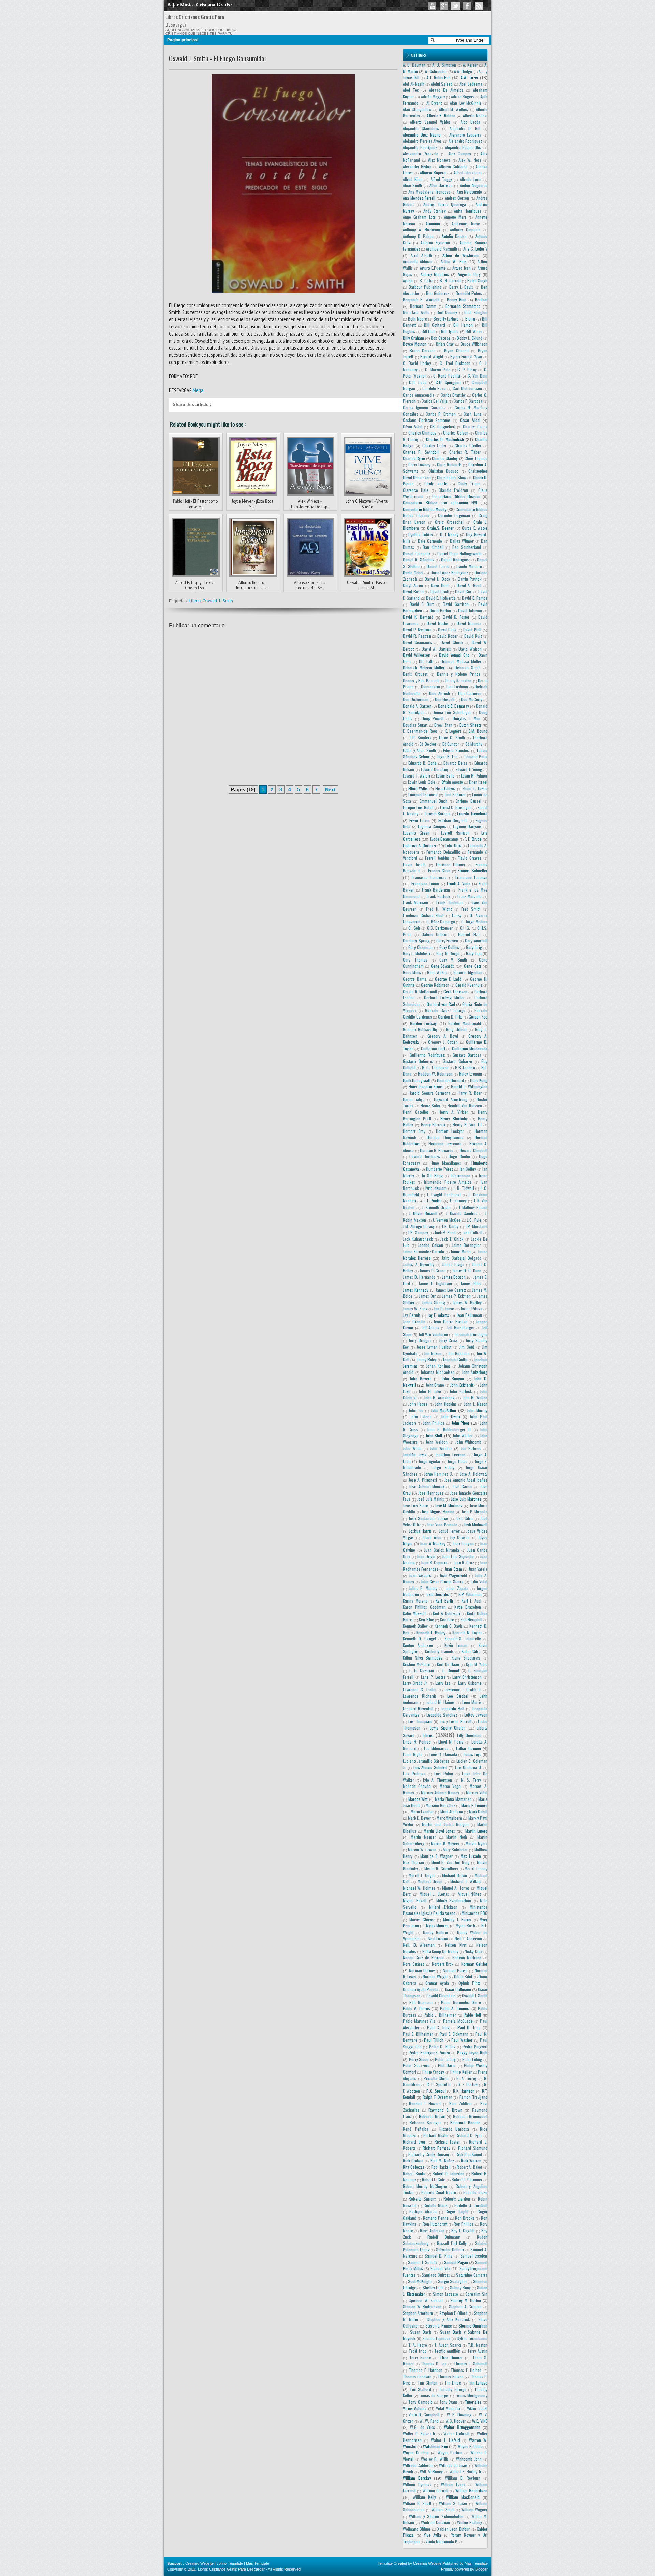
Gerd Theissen (455, 991)
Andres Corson (457, 198)
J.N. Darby (450, 1226)
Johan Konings (438, 1366)
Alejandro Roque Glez (463, 147)
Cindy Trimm (469, 483)
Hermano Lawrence (445, 1144)
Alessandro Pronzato (421, 153)
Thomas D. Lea (434, 2364)
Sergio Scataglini (452, 2281)
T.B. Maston (478, 2345)
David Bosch (413, 591)
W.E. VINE (480, 2421)
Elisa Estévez (446, 788)
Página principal (183, 40)
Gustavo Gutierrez (418, 1061)
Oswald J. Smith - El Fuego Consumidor (218, 58)
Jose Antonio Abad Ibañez (466, 1480)
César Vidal (413, 426)
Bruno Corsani (422, 350)
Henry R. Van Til (467, 1125)
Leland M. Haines (440, 1702)
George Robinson (435, 985)
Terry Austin (477, 2351)
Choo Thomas (476, 458)
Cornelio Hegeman (454, 515)
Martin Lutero (476, 1831)
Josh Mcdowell (476, 1525)
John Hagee (418, 1404)
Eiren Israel (478, 782)
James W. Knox (415, 1308)
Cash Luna (473, 414)
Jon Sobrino (471, 1448)
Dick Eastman (457, 687)
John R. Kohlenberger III (449, 1429)
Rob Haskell (441, 2167)
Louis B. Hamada (443, 1754)
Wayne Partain (450, 2453)
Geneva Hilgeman (468, 972)
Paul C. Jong (438, 2027)
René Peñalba (416, 2129)
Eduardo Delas (455, 763)
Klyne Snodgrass (466, 1658)
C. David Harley (417, 363)
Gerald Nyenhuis (469, 985)
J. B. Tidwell (464, 1188)
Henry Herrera (433, 1125)
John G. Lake (430, 1391)
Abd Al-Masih (414, 84)
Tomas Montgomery (471, 2395)
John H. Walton (475, 1398)
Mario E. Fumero (474, 1805)
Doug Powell (433, 718)
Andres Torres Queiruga (445, 204)
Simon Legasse (446, 2294)
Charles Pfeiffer (468, 446)
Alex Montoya (439, 160)
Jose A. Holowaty (474, 1474)
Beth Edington (476, 312)
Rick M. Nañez (442, 2160)
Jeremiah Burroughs (471, 1334)
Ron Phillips (464, 2224)
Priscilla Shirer (436, 2078)
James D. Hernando (419, 1277)
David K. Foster (456, 617)
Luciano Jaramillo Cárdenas (426, 1761)
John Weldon (437, 1442)
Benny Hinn (457, 300)
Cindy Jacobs (436, 483)
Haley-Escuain (470, 1074)
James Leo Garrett (451, 1290)
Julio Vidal (479, 1582)
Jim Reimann (459, 1353)
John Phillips (434, 1423)
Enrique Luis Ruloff (418, 807)
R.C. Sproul (436, 2091)
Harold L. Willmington (469, 1087)
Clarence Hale (416, 490)
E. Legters (453, 731)
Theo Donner (451, 2357)
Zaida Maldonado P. (442, 2541)
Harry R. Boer (470, 1093)
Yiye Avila (433, 2535)
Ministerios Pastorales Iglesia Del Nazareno (445, 1910)
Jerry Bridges (420, 1340)
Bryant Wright (432, 357)
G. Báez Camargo (441, 921)
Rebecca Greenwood (470, 2116)
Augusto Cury (469, 274)
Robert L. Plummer (467, 2180)
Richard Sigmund (473, 2148)
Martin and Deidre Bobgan (445, 1824)
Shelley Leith (433, 2287)
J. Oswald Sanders (462, 1213)
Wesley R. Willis (435, 2459)
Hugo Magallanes (446, 1163)
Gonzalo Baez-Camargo (445, 1010)
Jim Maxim (433, 1353)
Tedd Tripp (418, 2351)
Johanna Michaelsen (438, 1372)
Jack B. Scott (445, 1232)
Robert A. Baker (470, 2167)
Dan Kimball (433, 547)
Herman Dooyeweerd (445, 1137)
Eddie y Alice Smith (419, 750)
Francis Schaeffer (473, 871)
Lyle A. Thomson (438, 1780)
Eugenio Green (416, 833)
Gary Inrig (474, 947)
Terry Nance (420, 2357)
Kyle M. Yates (477, 1664)
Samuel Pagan (456, 2262)
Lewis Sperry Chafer (447, 1728)
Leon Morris (472, 1702)
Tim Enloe (453, 2383)
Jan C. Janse (444, 1308)
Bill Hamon (463, 325)
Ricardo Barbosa (454, 2129)
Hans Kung (479, 1080)
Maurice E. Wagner (436, 1856)
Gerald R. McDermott (420, 991)
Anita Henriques (468, 211)
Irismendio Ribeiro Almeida (448, 1182)
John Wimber (441, 1448)
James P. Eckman (456, 1296)
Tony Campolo (420, 2402)
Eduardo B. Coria (423, 763)
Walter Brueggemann (462, 2427)
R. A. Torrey (467, 2078)
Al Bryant (434, 103)
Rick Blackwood (469, 2154)
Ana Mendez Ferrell (419, 198)
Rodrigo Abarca (423, 2211)
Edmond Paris (476, 757)
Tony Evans (449, 2402)
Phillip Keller (461, 2072)
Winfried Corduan (435, 2522)
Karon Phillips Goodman (424, 1607)
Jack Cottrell (472, 1232)
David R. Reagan (417, 636)
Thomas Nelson (450, 2376)
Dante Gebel (413, 573)
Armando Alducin (418, 261)
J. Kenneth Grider (437, 1207)
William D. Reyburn (463, 2478)
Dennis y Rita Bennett (421, 680)
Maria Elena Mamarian (453, 1799)
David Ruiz (473, 636)
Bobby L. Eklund (470, 338)
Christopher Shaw (452, 477)
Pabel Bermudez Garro (461, 2002)
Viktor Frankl (477, 2408)
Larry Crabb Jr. (415, 1683)
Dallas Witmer (462, 541)
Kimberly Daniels (439, 1651)
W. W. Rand (429, 2421)
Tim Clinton (427, 2383)
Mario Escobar (422, 1812)
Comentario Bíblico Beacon (456, 496)
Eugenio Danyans (467, 826)
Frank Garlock (438, 896)
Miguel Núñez (470, 1894)
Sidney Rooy (460, 2287)
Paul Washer (462, 2040)
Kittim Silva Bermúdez (423, 1658)
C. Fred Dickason (455, 363)
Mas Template (258, 2563)
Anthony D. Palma (418, 236)
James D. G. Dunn (467, 1271)
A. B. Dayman (414, 65)
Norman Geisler (474, 1964)
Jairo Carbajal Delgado (462, 1258)
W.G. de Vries (423, 2427)
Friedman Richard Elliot (423, 915)
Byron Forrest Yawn (466, 357)
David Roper (448, 636)
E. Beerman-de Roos (420, 731)
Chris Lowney (419, 464)
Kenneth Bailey (415, 1626)
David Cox (463, 591)
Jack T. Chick (452, 1239)
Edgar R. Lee (447, 757)
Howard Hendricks (425, 1156)
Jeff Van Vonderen (433, 1334)
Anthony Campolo (465, 230)
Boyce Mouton (415, 344)
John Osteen (421, 1416)
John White (412, 1448)
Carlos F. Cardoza (468, 401)
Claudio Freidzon (454, 490)
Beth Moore (417, 319)
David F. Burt (422, 604)
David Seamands (417, 642)
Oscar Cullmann (458, 1989)
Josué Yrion (432, 1537)
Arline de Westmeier (461, 255)
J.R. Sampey (418, 1232)
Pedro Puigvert (475, 2046)
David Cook (440, 591)
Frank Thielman (450, 902)
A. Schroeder (436, 71)
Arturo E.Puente (433, 268)
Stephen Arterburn (418, 2313)
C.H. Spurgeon (448, 382)
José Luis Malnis (431, 1499)
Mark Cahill (478, 1812)
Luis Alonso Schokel (430, 1767)
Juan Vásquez (420, 1575)
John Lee (416, 1410)
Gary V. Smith (453, 960)
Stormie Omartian (473, 2326)
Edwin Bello (445, 776)
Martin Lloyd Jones (439, 1831)
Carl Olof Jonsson (467, 388)
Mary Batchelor (455, 1849)
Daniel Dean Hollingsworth (460, 553)
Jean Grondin (414, 1321)
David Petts (447, 630)
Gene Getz (472, 966)
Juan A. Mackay (433, 1543)
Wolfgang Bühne (417, 2529)
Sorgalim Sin (476, 2294)
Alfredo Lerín (471, 179)
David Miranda (469, 623)
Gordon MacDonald (465, 1023)
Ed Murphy (474, 744)
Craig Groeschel (449, 522)
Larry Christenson (467, 1677)
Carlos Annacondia (419, 395)
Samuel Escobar (474, 2256)
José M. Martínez (449, 1505)
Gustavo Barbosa (467, 1055)
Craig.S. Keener (440, 528)
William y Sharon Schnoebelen (436, 2516)
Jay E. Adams (438, 1315)
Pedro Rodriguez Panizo (429, 2053)
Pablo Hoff (472, 2015)
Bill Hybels (450, 331)
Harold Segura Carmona (430, 1093)
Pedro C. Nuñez (442, 2046)
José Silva (464, 1518)
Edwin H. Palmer (474, 776)
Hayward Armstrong (451, 1099)
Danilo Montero (469, 566)
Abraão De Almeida (446, 90)
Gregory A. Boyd (443, 1036)
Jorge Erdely (443, 1467)
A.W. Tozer (470, 77)
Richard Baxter (436, 2135)
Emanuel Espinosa (423, 794)
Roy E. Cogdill (463, 2230)
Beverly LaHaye (446, 319)
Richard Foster (447, 2142)
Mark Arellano (452, 1812)
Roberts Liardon (457, 2199)
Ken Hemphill (471, 1619)
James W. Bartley (467, 1302)
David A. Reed (469, 585)
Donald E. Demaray (454, 706)
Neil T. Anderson (469, 1939)
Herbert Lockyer (450, 1131)
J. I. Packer (433, 1201)
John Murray (477, 1410)
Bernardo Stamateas (463, 306)
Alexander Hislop (417, 166)
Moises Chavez (422, 1919)
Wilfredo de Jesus (454, 2465)
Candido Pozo (434, 388)
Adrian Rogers (463, 96)
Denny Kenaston (458, 680)
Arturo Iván (461, 268)
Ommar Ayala (437, 1983)
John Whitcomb (468, 1442)
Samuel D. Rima (439, 2256)
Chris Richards (449, 464)
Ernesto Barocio (438, 814)
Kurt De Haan (448, 1664)
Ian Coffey (468, 1169)
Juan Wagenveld (454, 1575)
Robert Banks (414, 2173)
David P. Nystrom (417, 630)
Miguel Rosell (415, 1900)
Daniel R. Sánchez (419, 560)
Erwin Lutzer (419, 820)
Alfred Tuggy (441, 179)
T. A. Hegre (418, 2345)
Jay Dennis (412, 1315)
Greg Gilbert (456, 1029)
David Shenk (452, 642)
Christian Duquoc (443, 471)
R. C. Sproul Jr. (439, 2084)
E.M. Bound (478, 731)
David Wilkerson (417, 655)
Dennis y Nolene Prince (459, 674)
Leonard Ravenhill (418, 1709)
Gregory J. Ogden (443, 1042)
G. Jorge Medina (474, 921)
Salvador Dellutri (450, 2250)
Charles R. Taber (465, 452)
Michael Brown (455, 1875)
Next (330, 789)
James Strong (433, 1302)
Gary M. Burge (448, 953)
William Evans (453, 2484)
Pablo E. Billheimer (440, 2015)
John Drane (435, 1385)
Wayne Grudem (416, 2453)
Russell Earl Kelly (452, 2243)
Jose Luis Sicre (416, 1505)
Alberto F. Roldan (441, 116)
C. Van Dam (478, 376)
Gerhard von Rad (441, 1004)
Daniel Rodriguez (455, 560)
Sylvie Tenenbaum (472, 2338)
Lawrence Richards (420, 1696)
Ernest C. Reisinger (456, 807)
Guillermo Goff (433, 1048)
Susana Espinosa (436, 2338)
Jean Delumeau (469, 1315)
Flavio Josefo (414, 864)
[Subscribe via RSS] (479, 6)
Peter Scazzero (416, 2065)
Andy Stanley (434, 211)
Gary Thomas (415, 960)
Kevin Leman (456, 1645)
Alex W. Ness (470, 160)
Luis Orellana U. (469, 1767)
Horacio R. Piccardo (437, 1150)
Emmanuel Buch (433, 801)
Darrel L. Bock (437, 579)
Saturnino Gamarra (472, 2275)
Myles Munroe (437, 1926)
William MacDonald (463, 2497)
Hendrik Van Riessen (465, 1105)
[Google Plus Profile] (444, 6)
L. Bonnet (451, 1670)
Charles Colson (456, 433)
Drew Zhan (443, 725)
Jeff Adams (430, 1328)
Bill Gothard (434, 325)
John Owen (451, 1416)
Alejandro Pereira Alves (422, 141)
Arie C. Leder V (475, 249)
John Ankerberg (475, 1372)
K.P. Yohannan (470, 1594)
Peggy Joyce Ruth (472, 2053)
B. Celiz (426, 280)
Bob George (441, 338)
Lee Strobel (458, 1696)
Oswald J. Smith (218, 601)
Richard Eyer (414, 2142)
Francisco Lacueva (471, 877)
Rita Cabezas (414, 2167)
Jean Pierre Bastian (451, 1321)
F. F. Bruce (473, 839)
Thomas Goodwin (417, 2376)
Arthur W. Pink (454, 261)
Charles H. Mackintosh (445, 439)
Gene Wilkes (437, 972)
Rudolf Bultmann (444, 2237)
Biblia (470, 319)
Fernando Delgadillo (443, 852)
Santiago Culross (436, 2275)
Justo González (438, 1594)
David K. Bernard (418, 617)
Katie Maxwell (414, 1613)
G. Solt (414, 928)
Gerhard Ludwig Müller (444, 998)
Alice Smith (412, 185)
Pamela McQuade (458, 2021)
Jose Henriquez (431, 1493)
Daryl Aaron (413, 585)
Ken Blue (426, 1619)
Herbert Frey (414, 1131)
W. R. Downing (459, 2414)
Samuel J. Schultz (423, 2262)
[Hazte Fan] (467, 6)
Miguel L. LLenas (434, 1894)
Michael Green (430, 1881)
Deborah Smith (468, 667)
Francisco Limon (425, 884)
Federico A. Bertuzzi (419, 845)
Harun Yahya (414, 1099)
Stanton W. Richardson (422, 2307)
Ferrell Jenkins (437, 858)
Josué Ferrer (449, 1531)
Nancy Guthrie (435, 1932)
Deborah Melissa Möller (424, 667)
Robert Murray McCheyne (425, 2186)
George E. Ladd (448, 979)
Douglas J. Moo (467, 718)
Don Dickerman (416, 699)
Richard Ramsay (436, 2148)
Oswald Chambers (441, 1996)
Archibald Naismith (442, 249)
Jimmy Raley (426, 1359)
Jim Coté (467, 1347)
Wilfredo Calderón (418, 2465)
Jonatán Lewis (415, 1455)
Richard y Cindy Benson (428, 2154)
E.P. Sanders (420, 737)
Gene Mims (412, 972)
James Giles (471, 1283)
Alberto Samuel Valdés (430, 122)
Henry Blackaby (454, 1118)
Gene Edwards (442, 966)
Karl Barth (444, 1601)
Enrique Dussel (468, 801)
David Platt (472, 630)
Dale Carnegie (430, 541)
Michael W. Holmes (419, 1888)
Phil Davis (447, 2065)
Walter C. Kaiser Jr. (419, 2433)
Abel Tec (411, 90)
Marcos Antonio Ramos (440, 1792)
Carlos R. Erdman (441, 414)
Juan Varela (478, 1569)
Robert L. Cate (434, 2180)
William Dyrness (417, 2484)
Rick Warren (471, 2160)
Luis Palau (443, 1773)
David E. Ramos (475, 598)
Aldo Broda (471, 122)
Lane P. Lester (433, 1677)
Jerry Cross (448, 1340)
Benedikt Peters (469, 293)
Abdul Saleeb (442, 84)
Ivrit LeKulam (436, 1188)
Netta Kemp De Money (440, 1951)
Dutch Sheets (470, 725)
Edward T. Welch (416, 776)
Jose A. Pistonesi (423, 1480)
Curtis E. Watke (475, 528)
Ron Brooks (465, 2218)
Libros (195, 601)
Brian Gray (445, 344)
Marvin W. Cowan (422, 1849)
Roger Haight (457, 2211)
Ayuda (408, 280)
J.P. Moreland (476, 1226)
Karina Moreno (415, 1601)
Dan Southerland (467, 547)
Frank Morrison (416, 902)
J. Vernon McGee (447, 1220)
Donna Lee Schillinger (452, 712)
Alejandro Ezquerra (465, 135)
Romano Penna (436, 2218)
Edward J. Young (469, 769)
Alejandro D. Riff (465, 128)
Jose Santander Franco (428, 1518)
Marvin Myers (477, 1843)
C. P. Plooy (467, 369)
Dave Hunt (440, 585)
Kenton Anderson (418, 1645)
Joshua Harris (420, 1531)
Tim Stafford (420, 2389)
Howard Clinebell (474, 1150)
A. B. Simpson (444, 65)
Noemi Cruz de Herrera (423, 1957)
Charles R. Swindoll (421, 452)
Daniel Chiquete (416, 553)
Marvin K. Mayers (445, 1843)
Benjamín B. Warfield (421, 300)
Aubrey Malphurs (435, 274)
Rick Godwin (413, 2160)
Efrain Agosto (452, 782)
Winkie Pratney (470, 2522)
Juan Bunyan (463, 1543)
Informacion (461, 1175)
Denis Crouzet (415, 674)
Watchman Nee (435, 2446)
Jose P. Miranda (475, 1512)
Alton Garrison (441, 185)
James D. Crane (433, 1271)
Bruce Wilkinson (474, 344)
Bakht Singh (477, 280)
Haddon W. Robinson (435, 1074)
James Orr (427, 1296)
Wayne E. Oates (470, 2446)
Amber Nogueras (474, 185)
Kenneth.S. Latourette (463, 1639)
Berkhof (481, 300)
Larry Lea (443, 1683)
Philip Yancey (433, 2072)
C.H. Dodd (418, 382)
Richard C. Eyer (469, 2135)
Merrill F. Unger (422, 1875)
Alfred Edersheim (468, 173)
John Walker (463, 1435)
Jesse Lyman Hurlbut (434, 1347)
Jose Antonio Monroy (427, 1486)
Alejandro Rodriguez (465, 141)
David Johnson (470, 610)
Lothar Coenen (468, 1748)
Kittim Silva (471, 1651)
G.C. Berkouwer (440, 928)
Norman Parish (455, 1970)
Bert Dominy (447, 312)
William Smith (443, 2510)
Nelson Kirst (456, 1945)
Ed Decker (428, 744)
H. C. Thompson (435, 1068)
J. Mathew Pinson (473, 1207)
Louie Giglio (413, 1754)
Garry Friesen (447, 941)
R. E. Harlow (468, 2084)
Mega (198, 390)
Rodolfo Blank (435, 2205)
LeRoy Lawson (476, 1715)
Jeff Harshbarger (461, 1328)
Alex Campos (460, 153)
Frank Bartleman (436, 890)
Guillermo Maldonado (470, 1048)
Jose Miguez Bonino (438, 1512)
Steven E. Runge (439, 2326)
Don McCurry (472, 699)
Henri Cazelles (416, 1112)
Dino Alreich (439, 693)
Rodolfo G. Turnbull (471, 2205)
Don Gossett (445, 699)
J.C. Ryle (474, 1220)
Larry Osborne (470, 1683)
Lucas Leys (473, 1754)
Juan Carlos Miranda (442, 1550)
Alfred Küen (413, 179)
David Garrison (456, 604)
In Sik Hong (432, 1175)
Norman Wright (435, 1976)
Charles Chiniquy (423, 433)
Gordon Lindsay (423, 1023)
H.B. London (465, 1068)
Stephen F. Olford (454, 2313)
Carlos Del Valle (435, 401)
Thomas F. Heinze (466, 2370)
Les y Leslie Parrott (456, 1721)
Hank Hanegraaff (417, 1080)
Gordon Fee (478, 1017)
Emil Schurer (455, 794)
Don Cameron (470, 693)
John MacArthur (444, 1410)
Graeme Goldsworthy (420, 1029)
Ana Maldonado (470, 192)
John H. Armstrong (440, 1398)
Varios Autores (415, 2408)
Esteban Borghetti (453, 820)
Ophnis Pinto (470, 1983)
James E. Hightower (435, 1283)
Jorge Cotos (457, 1461)
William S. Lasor (453, 2503)
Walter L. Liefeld (446, 2440)
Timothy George (453, 2389)
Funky (457, 915)
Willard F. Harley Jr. (466, 2471)
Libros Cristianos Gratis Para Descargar (231, 2569)
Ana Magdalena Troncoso (429, 192)
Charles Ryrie (414, 458)
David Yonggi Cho (454, 655)
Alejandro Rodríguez (420, 147)
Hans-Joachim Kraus (426, 1087)
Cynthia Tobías (421, 534)
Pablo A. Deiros (416, 2008)
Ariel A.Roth (421, 255)
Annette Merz (455, 217)
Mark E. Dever (419, 1818)
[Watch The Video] (432, 6)
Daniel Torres (438, 566)
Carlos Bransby (453, 395)
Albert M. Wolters (454, 109)
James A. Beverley (419, 1264)
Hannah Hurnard (450, 1080)
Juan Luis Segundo (458, 1556)
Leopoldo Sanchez (442, 1715)
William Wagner (474, 2510)
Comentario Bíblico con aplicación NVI (440, 503)
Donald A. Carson (417, 706)
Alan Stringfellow (417, 109)
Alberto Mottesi (475, 116)
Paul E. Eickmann (454, 2034)
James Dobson (454, 1277)
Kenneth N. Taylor (467, 1632)
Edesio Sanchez (456, 750)
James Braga (453, 1264)
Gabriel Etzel (469, 934)
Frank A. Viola (459, 884)
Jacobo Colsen (431, 1245)
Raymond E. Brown (445, 2110)
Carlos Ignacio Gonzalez (424, 407)
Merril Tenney (476, 1869)
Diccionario (431, 687)
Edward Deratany (435, 769)
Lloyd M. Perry (451, 1742)
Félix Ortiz (453, 845)
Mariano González (440, 1805)
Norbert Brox (443, 1964)
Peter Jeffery (445, 2059)
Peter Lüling (472, 2059)
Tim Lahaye (478, 2383)
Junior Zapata (457, 1588)
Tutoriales (473, 2402)
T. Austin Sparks (448, 2345)
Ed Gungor (451, 744)
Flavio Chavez (470, 858)
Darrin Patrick (470, 579)
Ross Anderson (432, 2230)
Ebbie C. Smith (452, 737)
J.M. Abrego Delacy (419, 1226)
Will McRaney (431, 2471)
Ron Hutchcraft (435, 2224)
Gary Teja (474, 953)
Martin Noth (457, 1837)
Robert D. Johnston (448, 2173)
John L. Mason (476, 1404)
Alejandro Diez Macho (422, 135)
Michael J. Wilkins (466, 1881)
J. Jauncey (458, 1201)
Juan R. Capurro (434, 1562)
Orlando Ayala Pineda (421, 1989)
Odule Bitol (463, 1976)
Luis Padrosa (414, 1773)
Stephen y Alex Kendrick (448, 2319)
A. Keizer (470, 65)
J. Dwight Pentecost (443, 1194)
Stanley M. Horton (466, 2300)
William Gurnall (435, 2490)
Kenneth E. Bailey (431, 1632)
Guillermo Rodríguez (427, 1055)
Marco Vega (450, 1786)
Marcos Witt (418, 1799)
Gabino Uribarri (435, 934)
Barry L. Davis (461, 287)
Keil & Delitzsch (446, 1613)
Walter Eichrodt (456, 2433)
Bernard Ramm (423, 306)
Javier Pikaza (471, 1308)
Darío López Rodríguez (449, 573)
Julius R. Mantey (423, 1588)
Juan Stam (453, 1569)
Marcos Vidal (477, 1792)
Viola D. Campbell (424, 2414)
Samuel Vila (440, 2268)
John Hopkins (446, 1404)
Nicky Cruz (473, 1951)
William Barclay (417, 2478)
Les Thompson (420, 1721)
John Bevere (421, 1378)
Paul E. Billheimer (418, 2034)
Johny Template (230, 2563)
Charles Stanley (445, 458)
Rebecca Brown (432, 2116)
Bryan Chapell (456, 350)
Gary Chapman (421, 947)
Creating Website (199, 2563)
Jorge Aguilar (430, 1461)
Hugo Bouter (460, 1156)
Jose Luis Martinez (466, 1499)
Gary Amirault (476, 941)
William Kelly (424, 2497)
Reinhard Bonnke (465, 2123)
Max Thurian (413, 1862)
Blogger (482, 2569)
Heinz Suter (431, 1105)
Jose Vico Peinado (442, 1525)
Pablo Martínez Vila (419, 2021)
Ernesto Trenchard (472, 814)
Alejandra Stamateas (421, 128)
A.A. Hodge (463, 71)
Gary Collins (449, 947)
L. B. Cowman (422, 1670)
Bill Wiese (474, 331)
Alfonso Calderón (453, 166)
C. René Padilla (447, 376)
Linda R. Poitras (417, 1742)
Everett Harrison (455, 833)
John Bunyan (453, 1378)
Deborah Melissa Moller (461, 661)
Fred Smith (471, 909)
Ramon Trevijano (473, 2097)
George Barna (415, 979)
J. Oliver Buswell (423, 1213)
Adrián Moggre (433, 96)
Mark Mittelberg (449, 1818)
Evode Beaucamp (444, 839)
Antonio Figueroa (435, 243)
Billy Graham (413, 338)
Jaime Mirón (461, 1251)
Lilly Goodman (469, 1735)
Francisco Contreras (429, 877)
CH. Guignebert (443, 426)
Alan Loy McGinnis (466, 103)
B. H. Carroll (450, 280)
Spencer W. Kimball (426, 2300)
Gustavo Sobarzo (457, 1061)
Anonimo (433, 223)
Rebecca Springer (426, 2123)
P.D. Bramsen (421, 2002)
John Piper (461, 1423)
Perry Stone (419, 2059)
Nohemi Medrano (467, 1957)
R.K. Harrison (464, 2091)
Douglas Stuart (415, 725)
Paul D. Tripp (469, 2027)
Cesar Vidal (470, 420)
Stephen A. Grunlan (465, 2307)
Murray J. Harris (457, 1919)
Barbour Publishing (425, 287)
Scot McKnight (420, 2281)
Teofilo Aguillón (447, 2351)
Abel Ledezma (471, 84)
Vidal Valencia (448, 2408)
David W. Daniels (436, 649)
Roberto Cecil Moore (439, 2192)
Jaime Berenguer (467, 1245)
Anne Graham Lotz (419, 217)
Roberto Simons (422, 2199)
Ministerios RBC (475, 1913)
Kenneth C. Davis (449, 1626)
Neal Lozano (438, 1939)
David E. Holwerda (441, 598)
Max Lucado (471, 1856)
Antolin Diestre (454, 236)
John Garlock (461, 1391)
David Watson (470, 649)
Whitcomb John (469, 2459)
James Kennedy (416, 1290)
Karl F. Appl (471, 1601)
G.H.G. (465, 928)
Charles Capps (475, 426)
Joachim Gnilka (455, 1359)
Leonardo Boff (453, 1709)
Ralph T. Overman (438, 2097)
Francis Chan (439, 871)
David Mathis (438, 623)
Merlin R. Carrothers (441, 1869)
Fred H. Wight (439, 909)
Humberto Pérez (440, 1169)
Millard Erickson (443, 1907)
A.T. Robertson (439, 77)
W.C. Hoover (456, 2421)
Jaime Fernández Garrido (424, 1251)
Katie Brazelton (468, 1607)
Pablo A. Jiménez (455, 2008)
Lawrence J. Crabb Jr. (463, 1689)
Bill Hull (428, 331)
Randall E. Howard (425, 2103)
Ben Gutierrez (438, 293)
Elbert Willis (418, 788)
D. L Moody (449, 534)
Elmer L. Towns (475, 788)
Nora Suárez (413, 1964)
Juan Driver (426, 1556)
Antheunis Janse (466, 223)
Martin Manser (423, 1837)
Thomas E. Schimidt (471, 2364)
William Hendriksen (471, 2490)
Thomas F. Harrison (426, 2370)
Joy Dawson (460, 1537)
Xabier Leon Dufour (454, 2529)
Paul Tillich (434, 2040)
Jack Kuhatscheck (418, 1239)
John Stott (434, 1435)
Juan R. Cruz (464, 1562)
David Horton (440, 610)
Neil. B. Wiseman (419, 1945)
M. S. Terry (471, 1780)
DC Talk (426, 661)
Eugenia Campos (432, 826)
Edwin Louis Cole (422, 782)
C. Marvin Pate (438, 369)
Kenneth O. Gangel (419, 1639)
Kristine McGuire (417, 1664)
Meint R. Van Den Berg (450, 1862)
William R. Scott (417, 2503)
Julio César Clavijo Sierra (442, 1582)
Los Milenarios (436, 1748)
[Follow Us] (455, 6)
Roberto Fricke (475, 2192)
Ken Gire (447, 1619)
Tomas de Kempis (434, 2395)
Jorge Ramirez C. (438, 1474)
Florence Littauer (451, 864)
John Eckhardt (462, 1385)
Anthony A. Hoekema (421, 230)
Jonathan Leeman (450, 1455)
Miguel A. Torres (456, 1888)
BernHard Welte (416, 312)
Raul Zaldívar (461, 2103)
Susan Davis (421, 2332)
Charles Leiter (434, 446)
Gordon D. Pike (450, 1017)
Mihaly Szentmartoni (454, 1900)
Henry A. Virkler (453, 1112)
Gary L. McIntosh (416, 953)
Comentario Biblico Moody (425, 509)
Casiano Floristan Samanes (427, 420)
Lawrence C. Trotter (420, 1689)
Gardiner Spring (416, 941)
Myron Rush (465, 1926)
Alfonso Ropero (433, 173)
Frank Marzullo (470, 896)
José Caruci (462, 1486)
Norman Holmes (422, 1970)
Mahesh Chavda (417, 1786)
